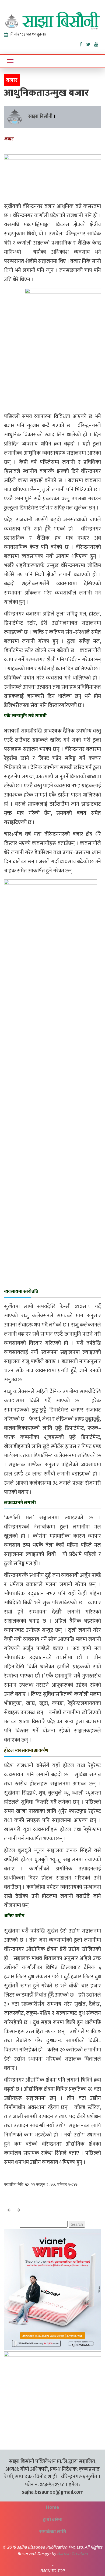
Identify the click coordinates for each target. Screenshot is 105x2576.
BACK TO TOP (53, 2571)
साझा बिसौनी (40, 116)
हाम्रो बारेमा (53, 2520)
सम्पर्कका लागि (53, 2532)
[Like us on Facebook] (83, 43)
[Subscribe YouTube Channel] (98, 43)
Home (52, 2507)
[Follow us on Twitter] (90, 43)
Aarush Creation (72, 2554)
